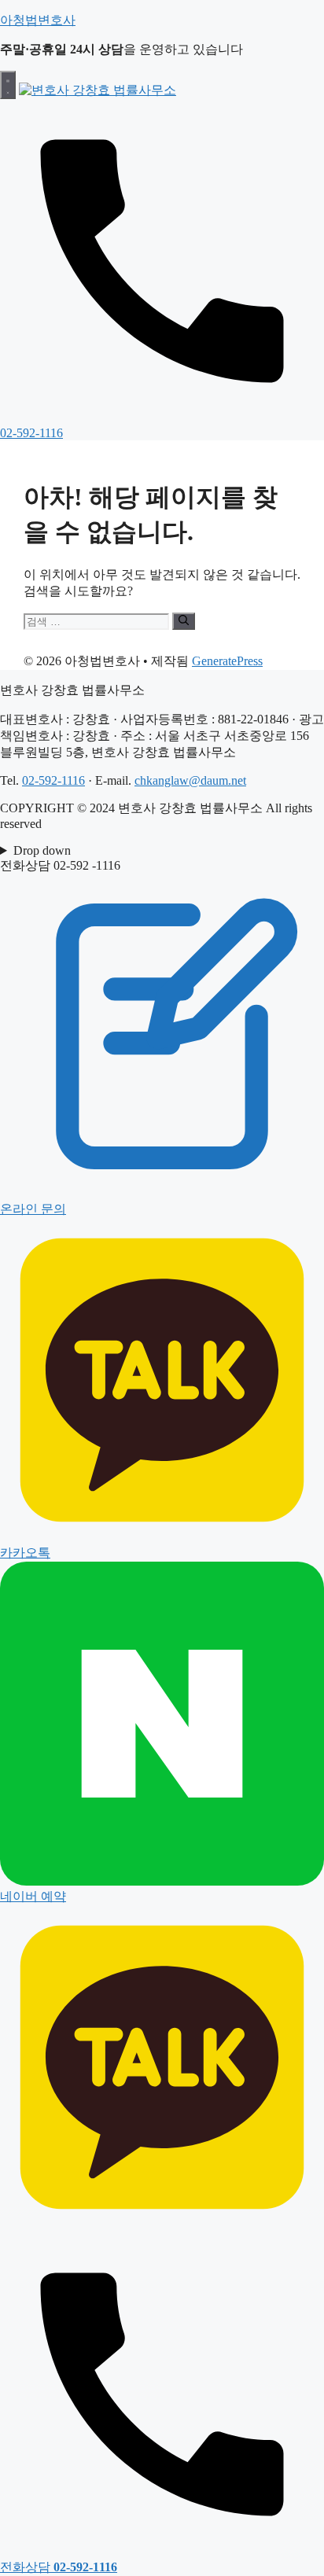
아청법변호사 (38, 20)
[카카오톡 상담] (162, 2225)
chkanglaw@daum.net (190, 780)
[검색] (184, 621)
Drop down (42, 850)
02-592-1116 (53, 780)
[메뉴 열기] (8, 85)
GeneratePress (227, 661)
